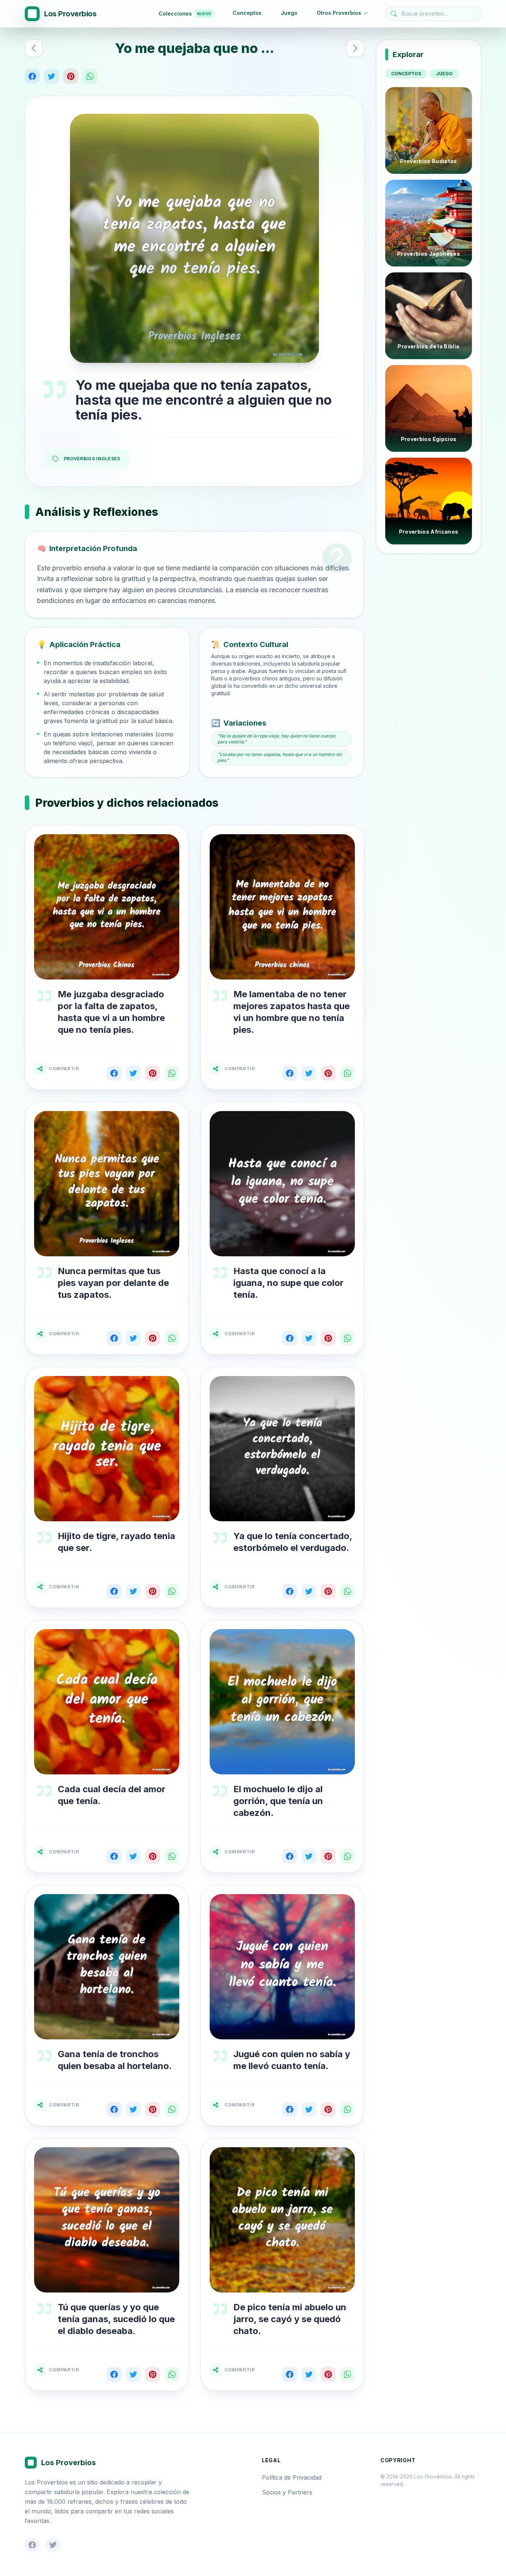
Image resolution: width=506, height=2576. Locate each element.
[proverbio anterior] (34, 48)
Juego (289, 13)
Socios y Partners (287, 2492)
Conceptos (247, 13)
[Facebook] (32, 76)
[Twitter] (51, 76)
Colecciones (185, 14)
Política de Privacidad (292, 2477)
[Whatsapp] (90, 76)
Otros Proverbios (339, 13)
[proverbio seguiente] (355, 48)
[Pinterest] (71, 76)
